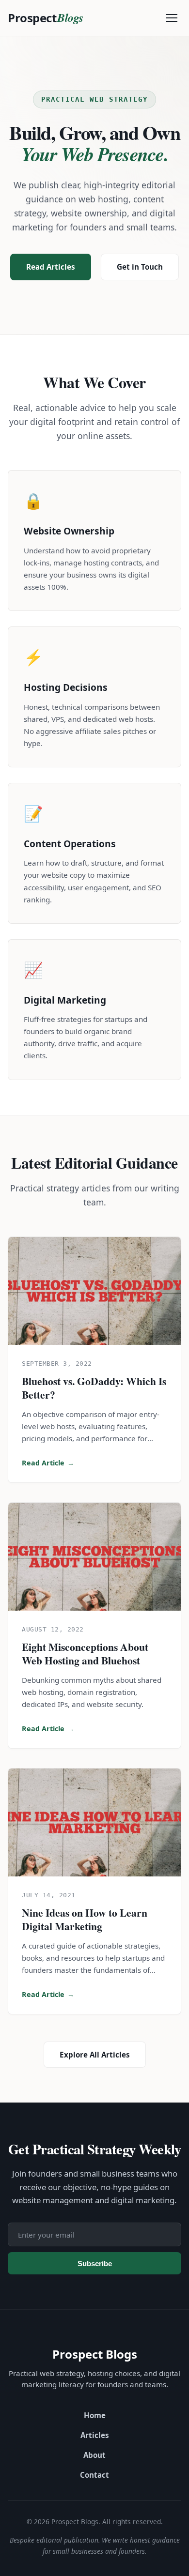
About (94, 2455)
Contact (94, 2475)
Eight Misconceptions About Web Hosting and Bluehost (85, 1654)
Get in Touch (140, 267)
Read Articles (51, 267)
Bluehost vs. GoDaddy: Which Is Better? (94, 1388)
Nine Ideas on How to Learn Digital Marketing (85, 1919)
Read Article (48, 1463)
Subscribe (95, 2264)
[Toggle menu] (172, 18)
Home (95, 2415)
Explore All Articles (95, 2055)
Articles (95, 2435)
